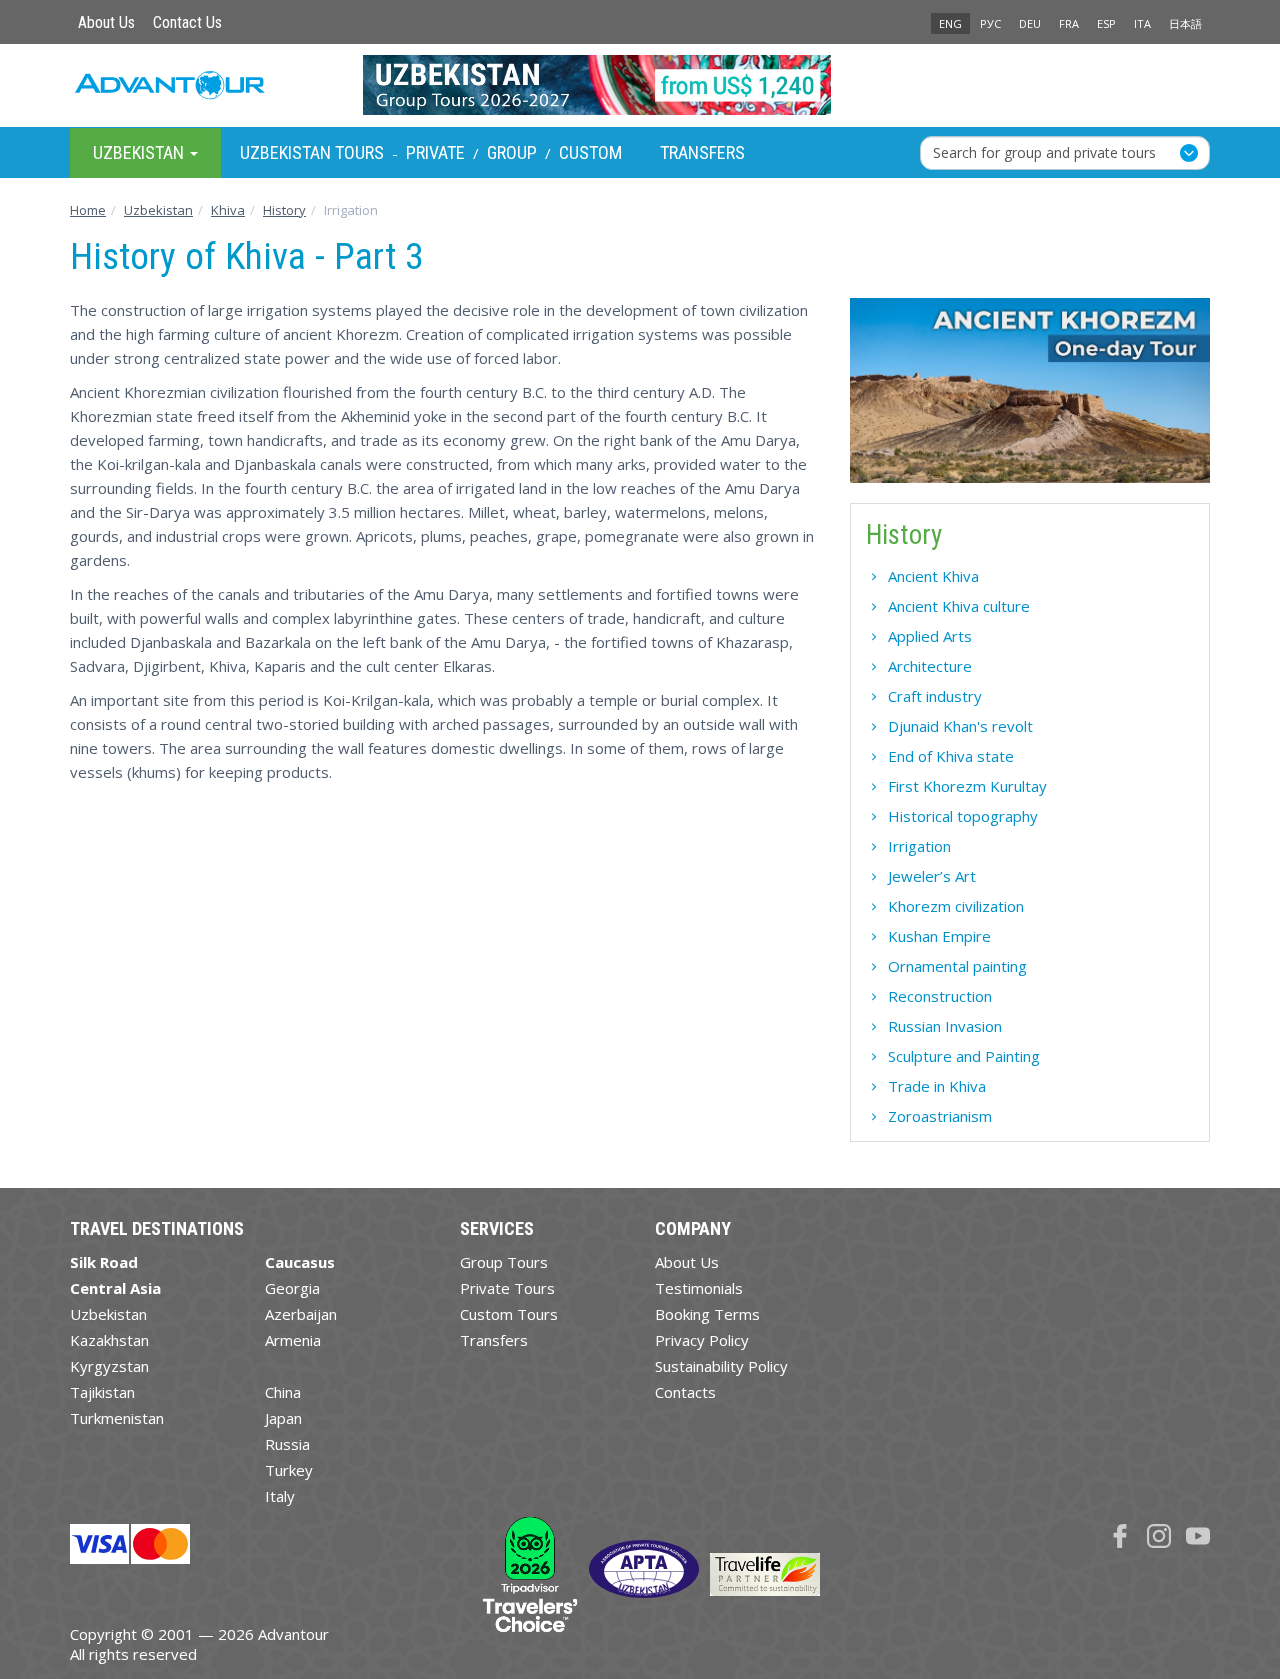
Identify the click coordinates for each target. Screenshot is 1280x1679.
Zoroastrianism (940, 1116)
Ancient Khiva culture (959, 606)
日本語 (1185, 23)
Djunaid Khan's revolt (960, 726)
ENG (950, 23)
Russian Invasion (945, 1026)
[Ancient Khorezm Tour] (1030, 398)
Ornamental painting (957, 966)
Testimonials (699, 1288)
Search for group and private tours (1044, 151)
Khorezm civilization (956, 906)
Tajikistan (102, 1392)
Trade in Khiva (937, 1086)
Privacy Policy (702, 1340)
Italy (280, 1496)
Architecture (930, 666)
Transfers (702, 152)
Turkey (289, 1470)
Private (435, 152)
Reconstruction (940, 996)
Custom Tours (509, 1314)
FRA (1069, 23)
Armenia (293, 1340)
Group (512, 152)
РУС (990, 23)
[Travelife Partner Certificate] (765, 1572)
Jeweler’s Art (932, 876)
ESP (1106, 23)
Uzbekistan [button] (140, 151)
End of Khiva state (951, 756)
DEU (1030, 23)
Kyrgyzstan (109, 1366)
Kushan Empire (939, 936)
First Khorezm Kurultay (967, 786)
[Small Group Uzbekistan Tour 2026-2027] (640, 85)
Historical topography (963, 816)
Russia (287, 1444)
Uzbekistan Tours (312, 152)
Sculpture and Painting (964, 1056)
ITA (1142, 23)
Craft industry (935, 696)
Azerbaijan (301, 1314)
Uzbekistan (108, 1314)
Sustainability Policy (721, 1366)
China (283, 1392)
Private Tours (507, 1288)
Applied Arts (930, 636)
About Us (106, 22)
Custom (590, 152)
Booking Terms (707, 1314)
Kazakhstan (109, 1340)
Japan (283, 1418)
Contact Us (187, 22)
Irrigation (919, 846)
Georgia (292, 1288)
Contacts (685, 1392)
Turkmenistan (117, 1418)
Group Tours (504, 1262)
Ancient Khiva (933, 576)
